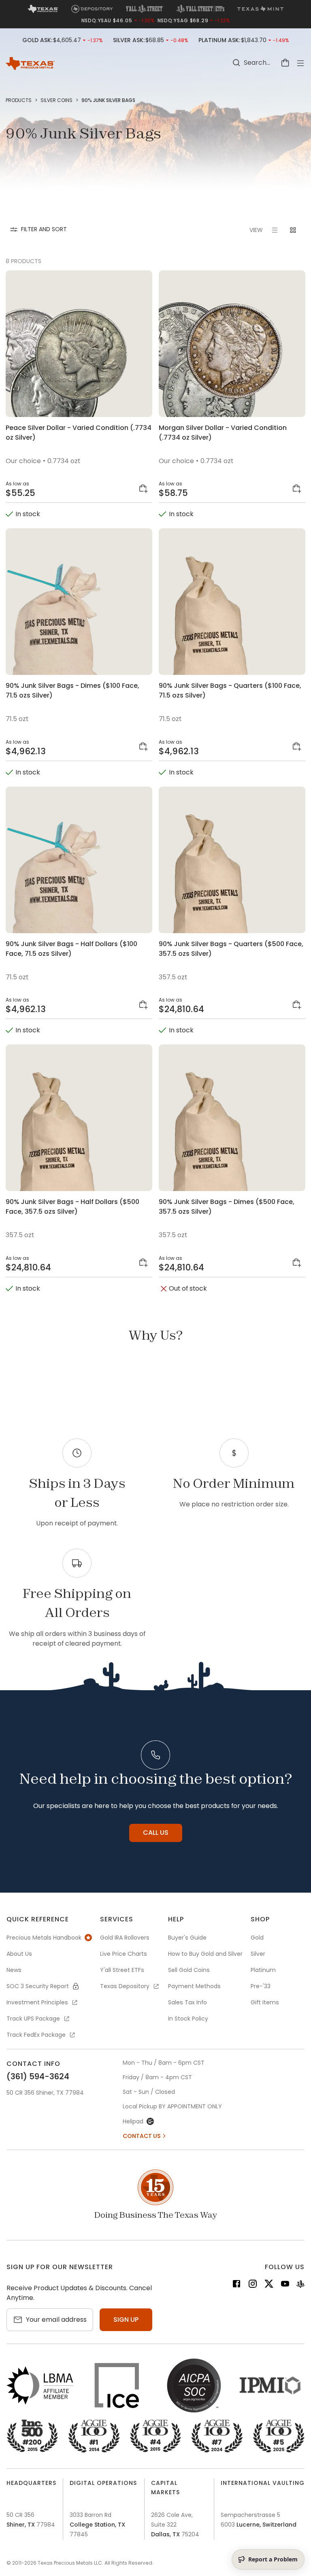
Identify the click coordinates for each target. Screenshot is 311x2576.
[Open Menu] (300, 63)
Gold (257, 1938)
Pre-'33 (261, 1986)
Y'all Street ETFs (122, 1970)
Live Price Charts (124, 1954)
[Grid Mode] (293, 230)
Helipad (133, 2121)
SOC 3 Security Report (38, 1986)
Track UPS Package (33, 2019)
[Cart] (285, 63)
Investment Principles (37, 2002)
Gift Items (265, 2002)
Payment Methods (194, 1986)
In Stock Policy (188, 2019)
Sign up (126, 2320)
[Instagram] (253, 2285)
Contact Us (142, 2136)
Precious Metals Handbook (44, 1938)
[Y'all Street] (300, 2285)
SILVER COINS (56, 100)
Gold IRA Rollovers (125, 1938)
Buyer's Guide (187, 1938)
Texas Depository (125, 1986)
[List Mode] (275, 230)
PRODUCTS (19, 100)
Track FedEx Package (36, 2035)
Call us (156, 1833)
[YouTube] (285, 2285)
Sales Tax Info (187, 2002)
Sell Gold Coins (189, 1970)
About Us (19, 1954)
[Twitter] (269, 2285)
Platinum (263, 1970)
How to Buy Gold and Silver (205, 1954)
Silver (258, 1954)
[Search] (236, 63)
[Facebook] (236, 2285)
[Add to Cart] (144, 489)
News (14, 1970)
